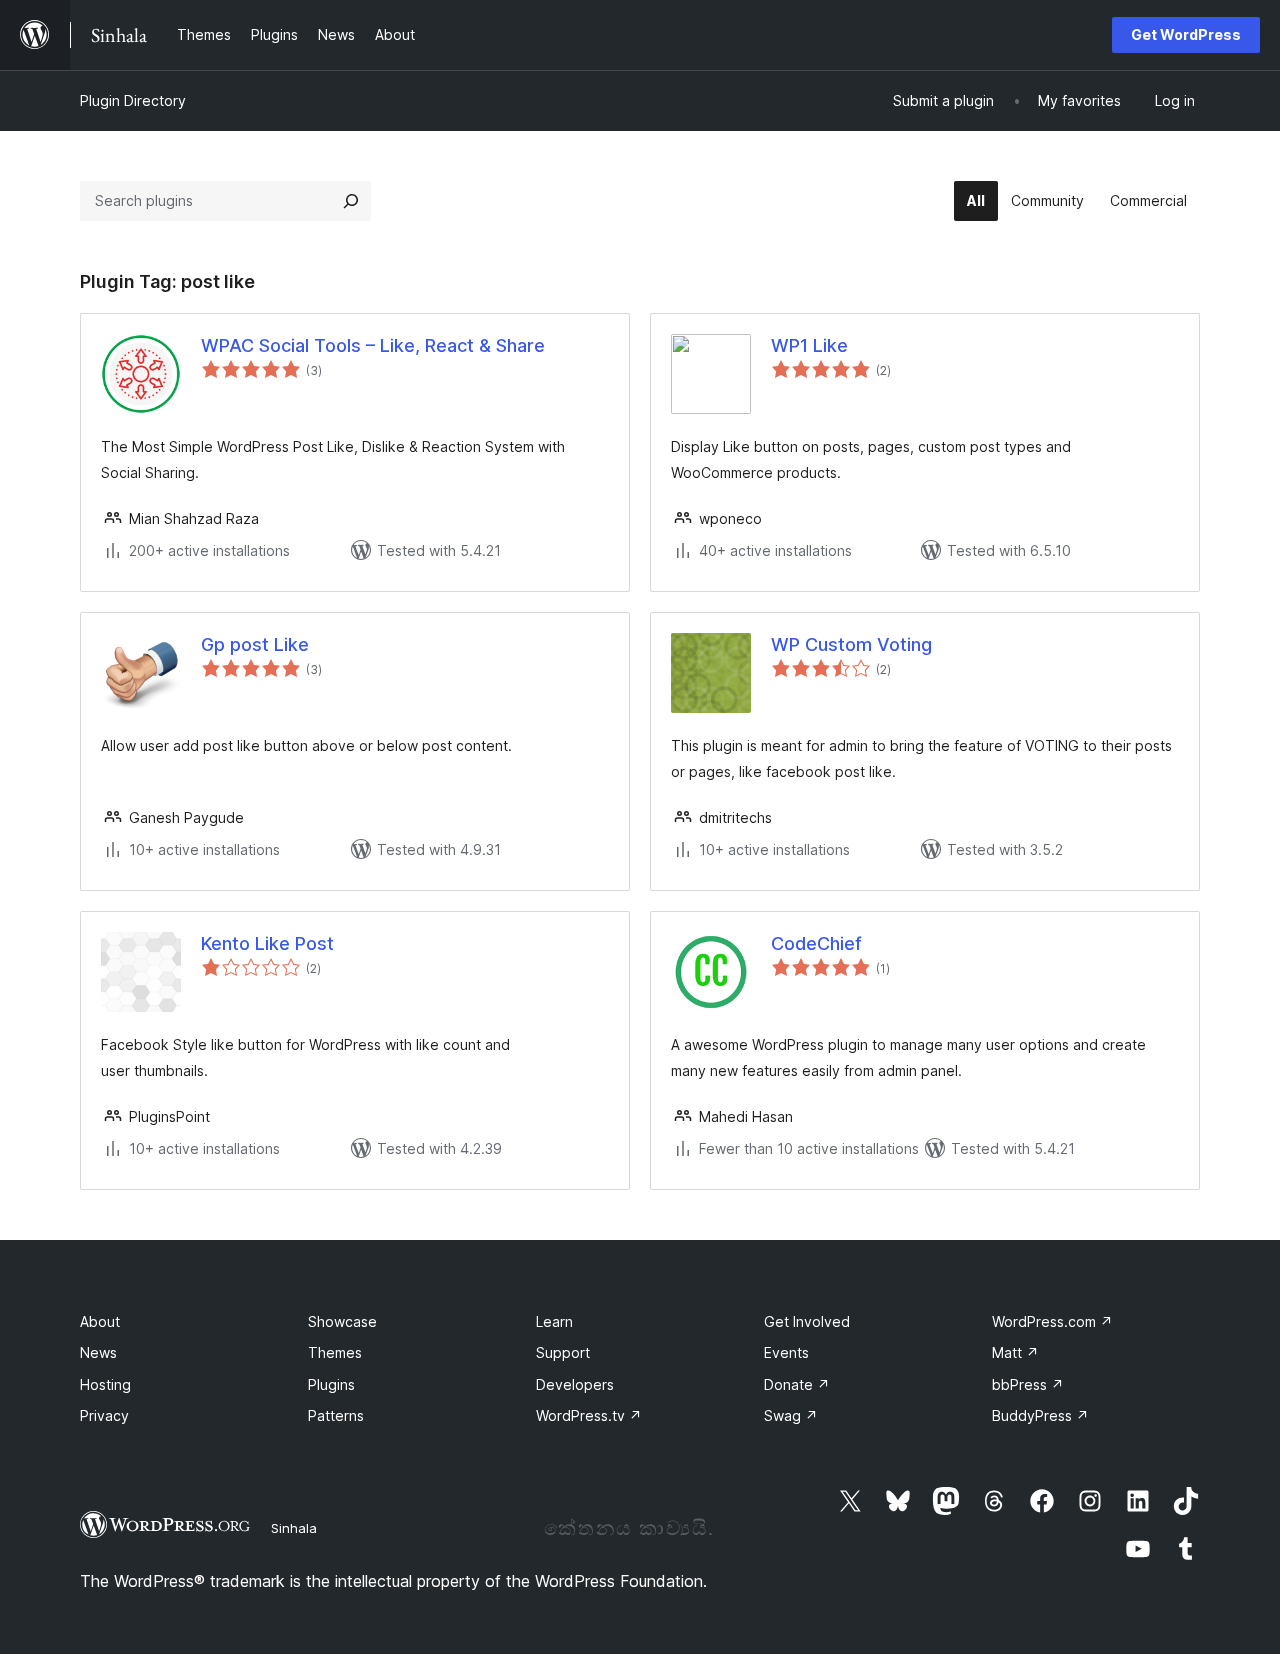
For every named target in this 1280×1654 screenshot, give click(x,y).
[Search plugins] (351, 201)
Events (786, 1352)
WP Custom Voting (851, 644)
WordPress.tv (589, 1415)
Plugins (331, 1384)
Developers (575, 1384)
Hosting (105, 1384)
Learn (554, 1321)
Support (563, 1352)
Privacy (104, 1415)
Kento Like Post (267, 943)
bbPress (1028, 1384)
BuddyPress (1040, 1415)
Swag (791, 1415)
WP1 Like (809, 345)
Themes (335, 1352)
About (100, 1321)
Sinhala (294, 1528)
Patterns (336, 1415)
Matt (1015, 1352)
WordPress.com (1052, 1321)
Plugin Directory (133, 100)
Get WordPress (1186, 34)
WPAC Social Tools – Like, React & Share (373, 345)
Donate (797, 1384)
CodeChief (816, 943)
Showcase (342, 1321)
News (98, 1352)
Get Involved (807, 1321)
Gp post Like (255, 644)
